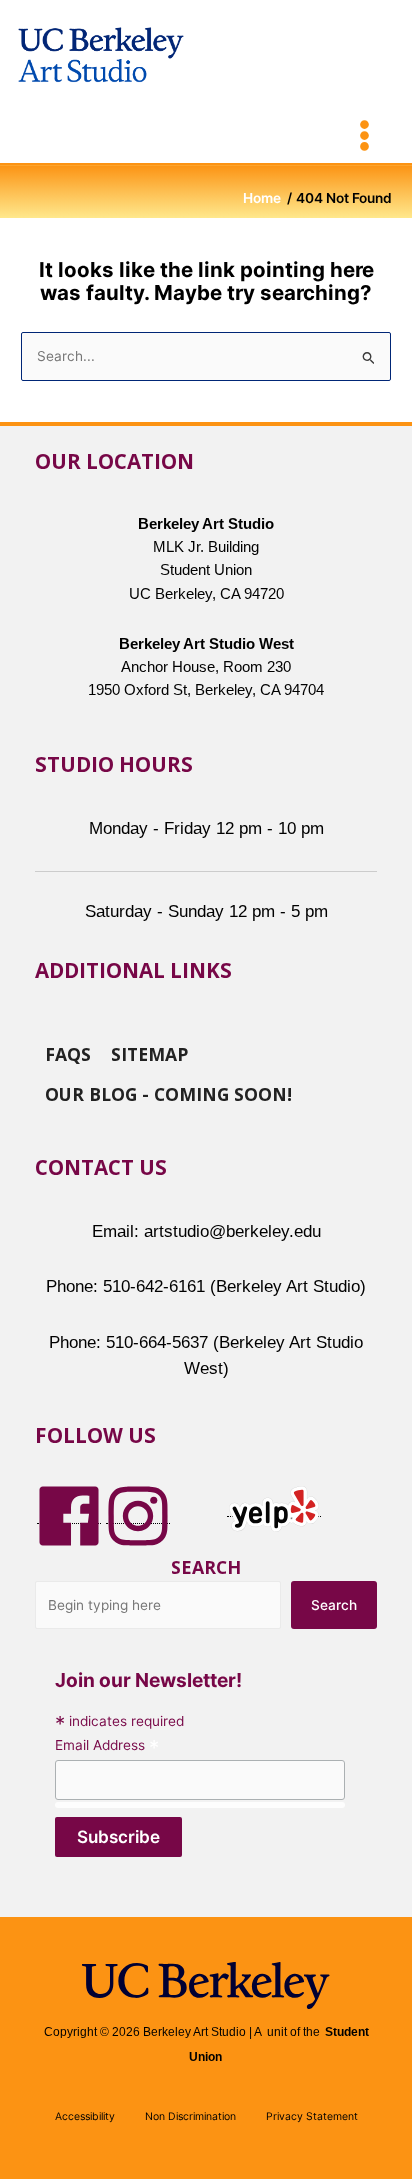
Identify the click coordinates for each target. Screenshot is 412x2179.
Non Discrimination (190, 2116)
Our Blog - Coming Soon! (168, 1093)
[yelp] (274, 1508)
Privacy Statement (312, 2116)
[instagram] (138, 1515)
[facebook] (69, 1515)
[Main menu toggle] (365, 136)
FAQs (68, 1053)
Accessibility (85, 2116)
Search (206, 1567)
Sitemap (149, 1053)
